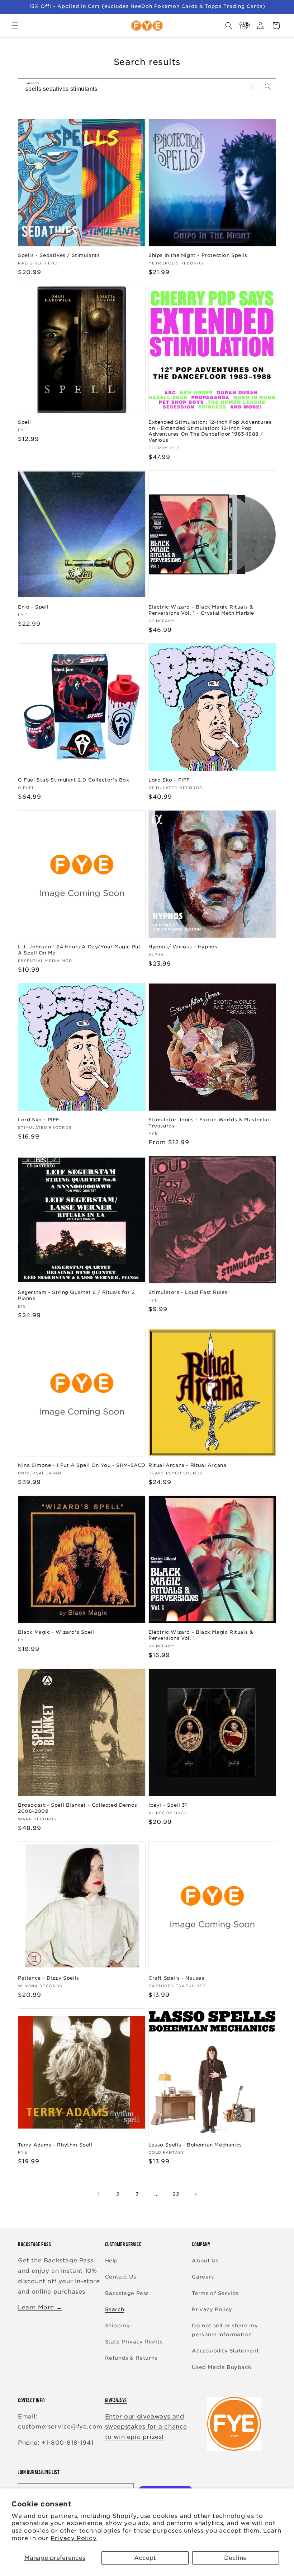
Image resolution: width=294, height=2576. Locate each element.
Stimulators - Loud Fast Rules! (189, 1292)
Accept (145, 2558)
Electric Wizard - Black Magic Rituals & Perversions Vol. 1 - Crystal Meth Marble (201, 610)
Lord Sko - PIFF (169, 780)
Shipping (118, 2326)
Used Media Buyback (221, 2367)
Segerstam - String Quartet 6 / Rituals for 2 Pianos (76, 1295)
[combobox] (147, 87)
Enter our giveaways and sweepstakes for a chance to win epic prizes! (146, 2427)
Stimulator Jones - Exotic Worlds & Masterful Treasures (209, 1123)
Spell (25, 422)
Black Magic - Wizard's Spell (56, 1632)
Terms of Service (215, 2293)
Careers (203, 2277)
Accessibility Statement (225, 2351)
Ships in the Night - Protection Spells (198, 255)
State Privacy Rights (134, 2342)
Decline (235, 2558)
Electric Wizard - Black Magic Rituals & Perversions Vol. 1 (201, 1635)
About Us (205, 2261)
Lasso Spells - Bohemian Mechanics (195, 2145)
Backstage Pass (127, 2293)
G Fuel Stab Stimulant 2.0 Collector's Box (74, 780)
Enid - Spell (33, 607)
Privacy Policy (73, 2538)
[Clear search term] (252, 86)
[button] (15, 25)
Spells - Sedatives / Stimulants (59, 255)
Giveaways (116, 2400)
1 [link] (99, 2194)
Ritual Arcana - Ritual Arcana (187, 1465)
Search (115, 2309)
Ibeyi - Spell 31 (168, 1805)
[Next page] (195, 2194)
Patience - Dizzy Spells (49, 1978)
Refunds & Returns (131, 2358)
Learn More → (40, 2307)
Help (112, 2261)
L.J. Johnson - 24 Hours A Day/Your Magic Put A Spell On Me (79, 950)
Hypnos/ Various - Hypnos (183, 947)
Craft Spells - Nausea (177, 1978)
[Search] (268, 86)
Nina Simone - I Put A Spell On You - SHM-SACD (82, 1465)
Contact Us (121, 2277)
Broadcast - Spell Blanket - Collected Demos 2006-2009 (78, 1808)
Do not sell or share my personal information (225, 2330)
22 (176, 2194)
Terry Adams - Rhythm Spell (55, 2145)
